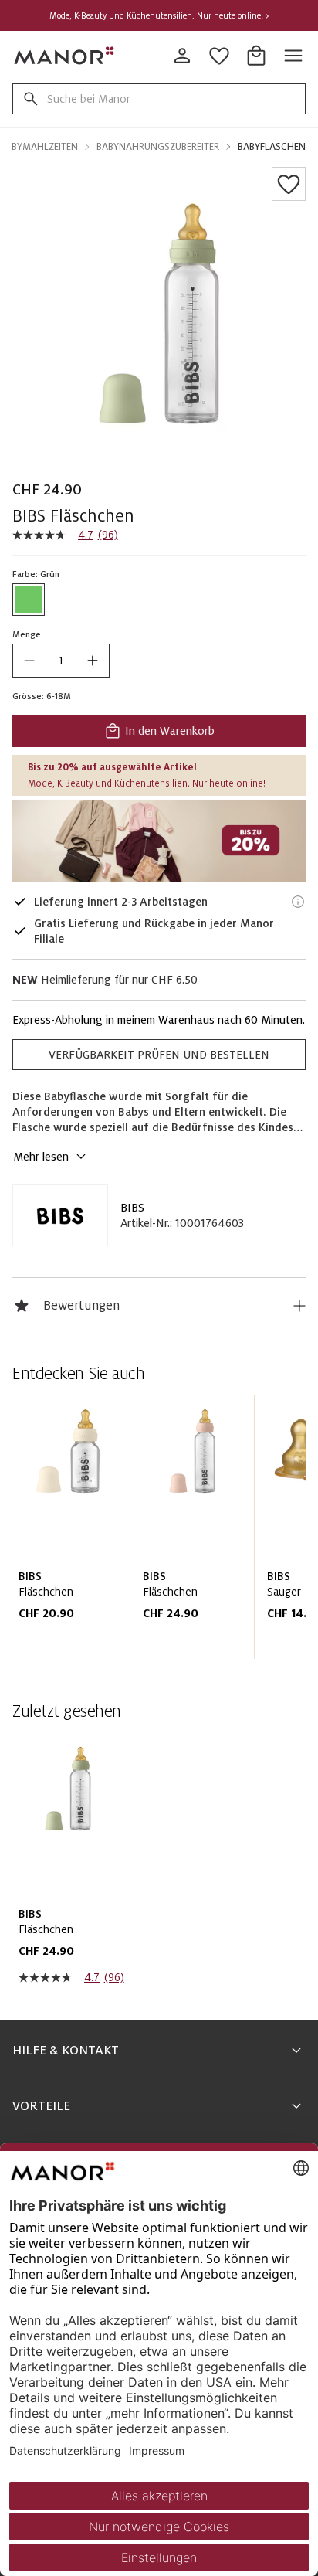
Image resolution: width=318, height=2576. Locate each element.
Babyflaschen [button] (272, 147)
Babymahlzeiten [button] (39, 147)
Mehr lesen (41, 1157)
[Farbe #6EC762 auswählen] (29, 600)
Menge (27, 634)
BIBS (132, 1208)
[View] (159, 841)
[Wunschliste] (289, 184)
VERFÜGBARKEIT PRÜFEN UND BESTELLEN (159, 1055)
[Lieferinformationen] (298, 902)
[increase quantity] (93, 661)
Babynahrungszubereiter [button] (158, 147)
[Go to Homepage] (65, 56)
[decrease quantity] (29, 661)
